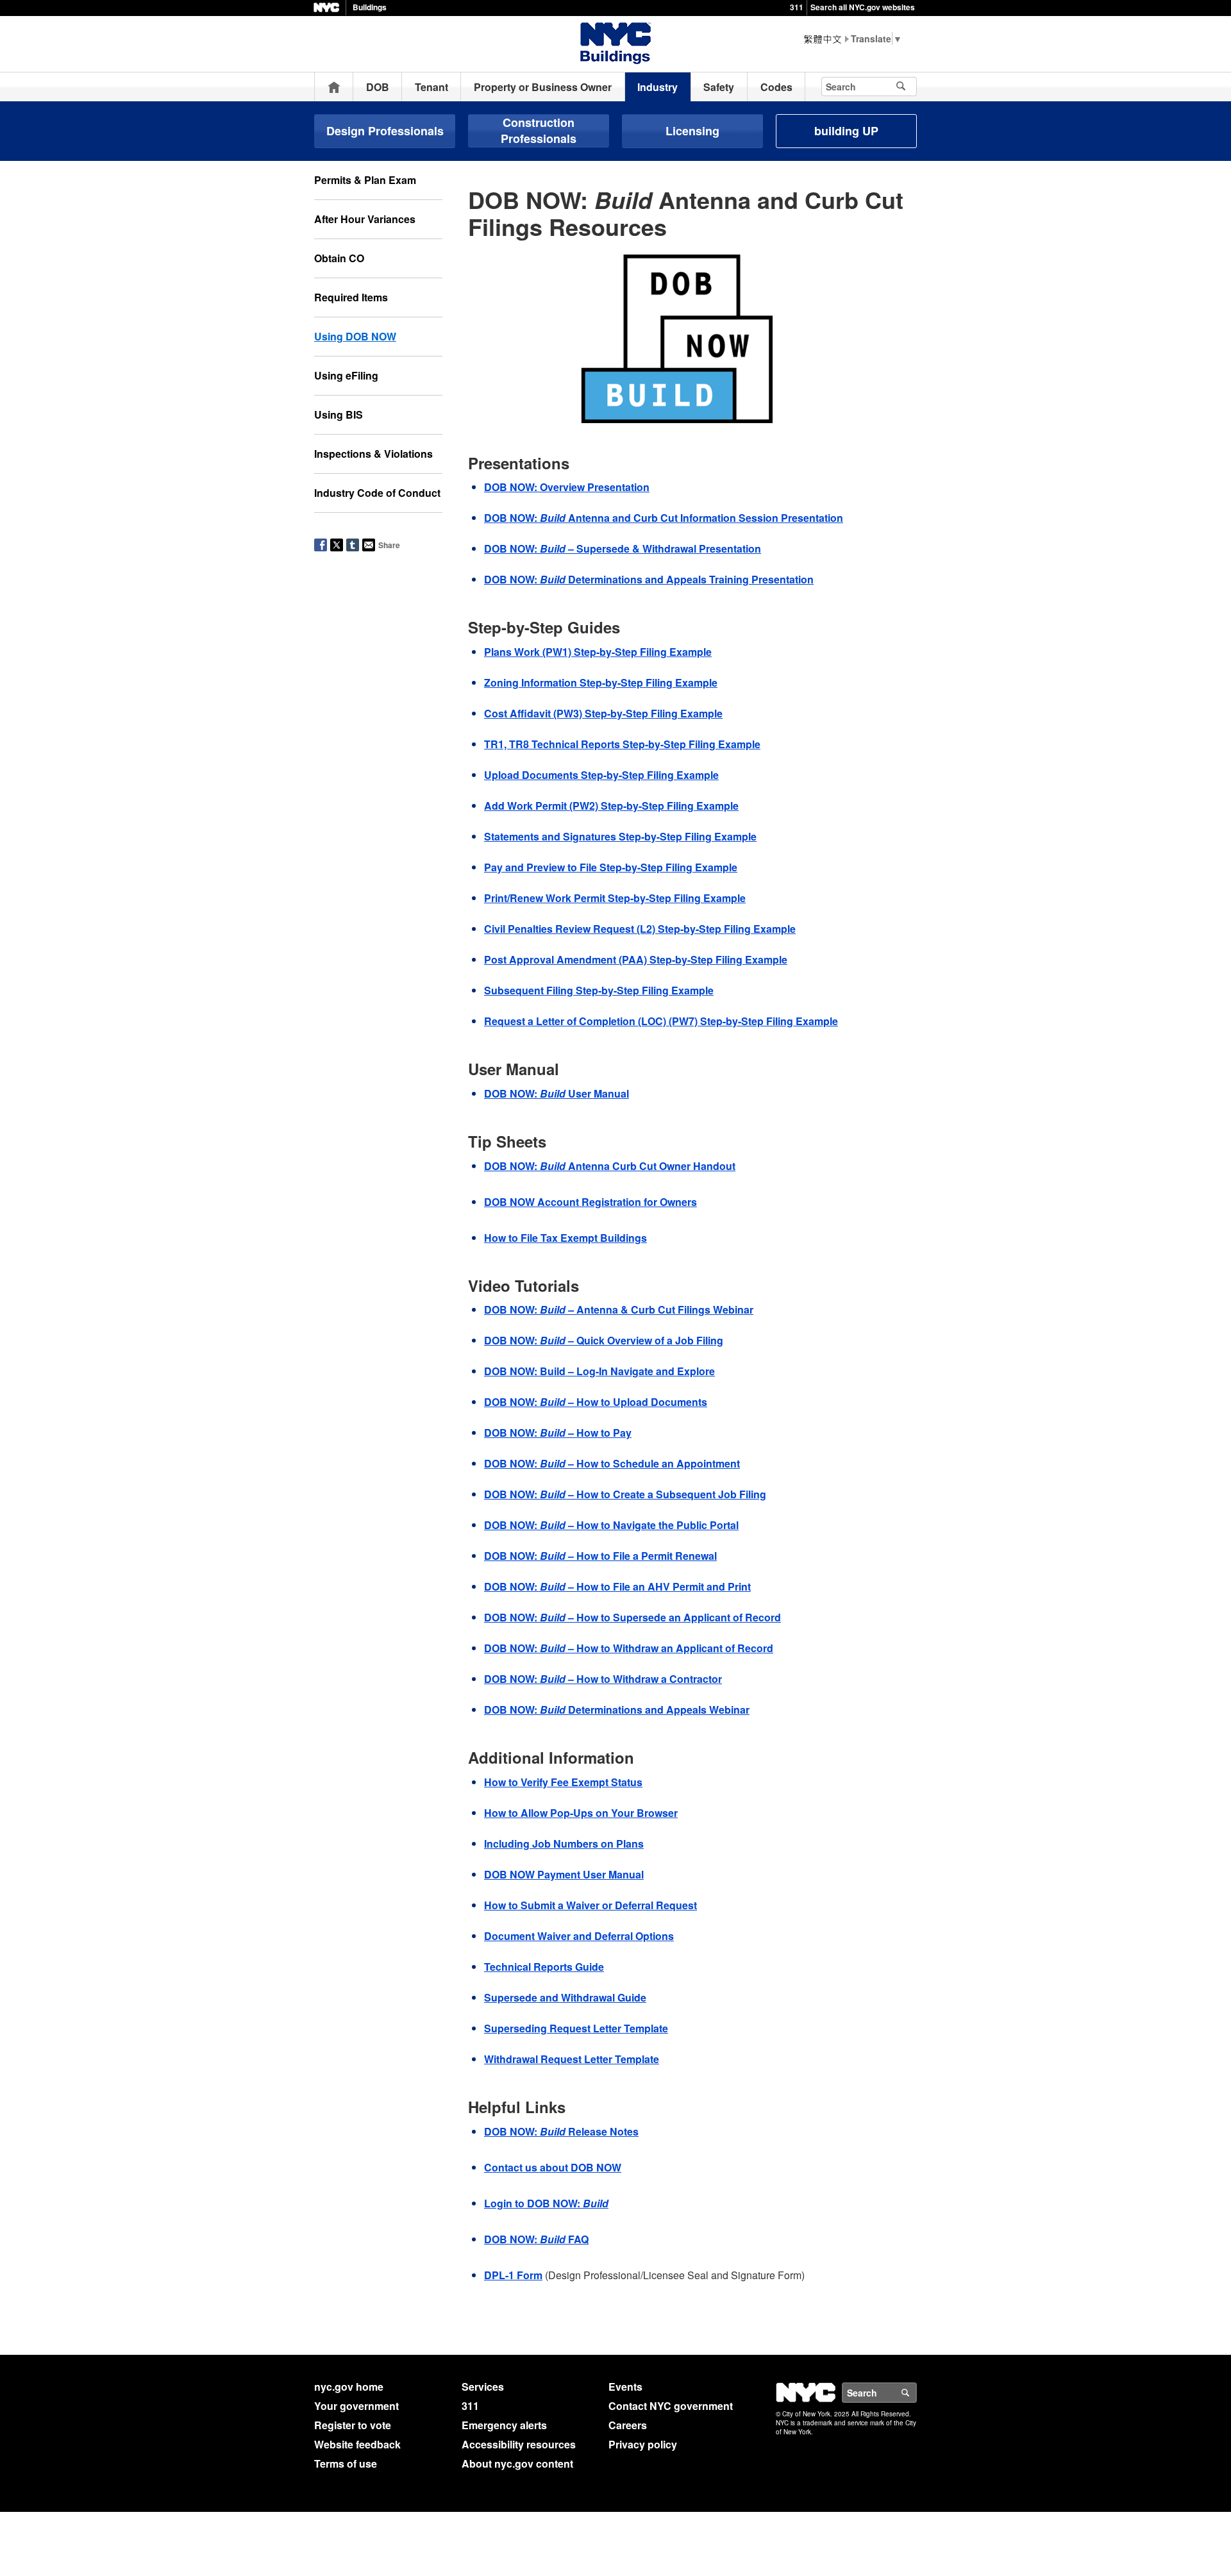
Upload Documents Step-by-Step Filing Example (601, 775)
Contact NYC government (671, 2406)
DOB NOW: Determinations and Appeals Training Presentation (649, 579)
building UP (846, 131)
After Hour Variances (365, 219)
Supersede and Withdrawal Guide (565, 1997)
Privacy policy (643, 2444)
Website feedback (357, 2444)
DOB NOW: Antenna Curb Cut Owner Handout (610, 1166)
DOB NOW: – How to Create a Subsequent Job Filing (625, 1494)
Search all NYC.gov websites (863, 7)
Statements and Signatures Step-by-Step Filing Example (620, 836)
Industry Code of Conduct (377, 493)
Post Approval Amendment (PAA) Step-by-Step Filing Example (636, 959)
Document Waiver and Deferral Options (579, 1936)
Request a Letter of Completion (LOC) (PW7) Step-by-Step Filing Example (661, 1021)
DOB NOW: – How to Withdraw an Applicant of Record (629, 1648)
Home (334, 87)
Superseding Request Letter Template (576, 2028)
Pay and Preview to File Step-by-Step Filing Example (611, 867)
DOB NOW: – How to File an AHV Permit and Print (617, 1586)
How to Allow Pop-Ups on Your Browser (581, 1813)
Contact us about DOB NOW (553, 2167)
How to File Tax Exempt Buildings (565, 1238)
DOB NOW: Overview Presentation (567, 487)
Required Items (351, 297)
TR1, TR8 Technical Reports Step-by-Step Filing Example (622, 744)
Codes (776, 87)
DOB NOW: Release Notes (561, 2131)
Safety (719, 87)
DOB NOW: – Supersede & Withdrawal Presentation (623, 548)
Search (916, 2393)
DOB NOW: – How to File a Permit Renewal (600, 1556)
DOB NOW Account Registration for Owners (590, 1202)
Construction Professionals (539, 130)
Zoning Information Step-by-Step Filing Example (601, 682)
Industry (657, 87)
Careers (628, 2425)
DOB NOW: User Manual (557, 1093)
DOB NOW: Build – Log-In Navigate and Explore (599, 1371)
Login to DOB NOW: (546, 2203)
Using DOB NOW (355, 336)
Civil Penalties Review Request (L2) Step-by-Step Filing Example (640, 929)
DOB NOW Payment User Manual (564, 1874)
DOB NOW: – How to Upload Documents (596, 1402)
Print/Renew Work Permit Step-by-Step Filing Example (615, 898)
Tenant (431, 87)
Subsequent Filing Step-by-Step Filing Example (599, 990)
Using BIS (339, 414)
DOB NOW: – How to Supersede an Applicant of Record (632, 1617)
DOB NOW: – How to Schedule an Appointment (612, 1463)
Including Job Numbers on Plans (564, 1844)
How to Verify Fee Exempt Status (563, 1782)
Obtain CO (339, 258)
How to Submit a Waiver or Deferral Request (590, 1905)
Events (625, 2387)
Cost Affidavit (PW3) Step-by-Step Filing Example (603, 713)
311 (797, 7)
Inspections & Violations (373, 454)
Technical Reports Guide (544, 1967)
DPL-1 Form (513, 2275)
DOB (378, 87)
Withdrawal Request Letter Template (572, 2059)
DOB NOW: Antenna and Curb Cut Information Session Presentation (664, 518)
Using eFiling (346, 375)
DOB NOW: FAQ (536, 2239)
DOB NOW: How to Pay (558, 1433)
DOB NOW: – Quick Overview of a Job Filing (604, 1340)
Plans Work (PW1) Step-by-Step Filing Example (598, 652)
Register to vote (353, 2425)
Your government (356, 2406)
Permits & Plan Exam (365, 180)
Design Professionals (385, 131)
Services (483, 2387)
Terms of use (346, 2463)
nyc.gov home (349, 2387)
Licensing (692, 131)
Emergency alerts (504, 2425)
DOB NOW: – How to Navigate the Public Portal (611, 1525)
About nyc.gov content (517, 2463)
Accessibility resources (519, 2444)
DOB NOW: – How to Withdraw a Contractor (603, 1679)
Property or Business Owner (543, 87)
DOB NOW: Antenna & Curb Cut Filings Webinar (619, 1309)
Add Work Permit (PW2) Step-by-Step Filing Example (611, 806)
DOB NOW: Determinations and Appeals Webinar (617, 1710)
